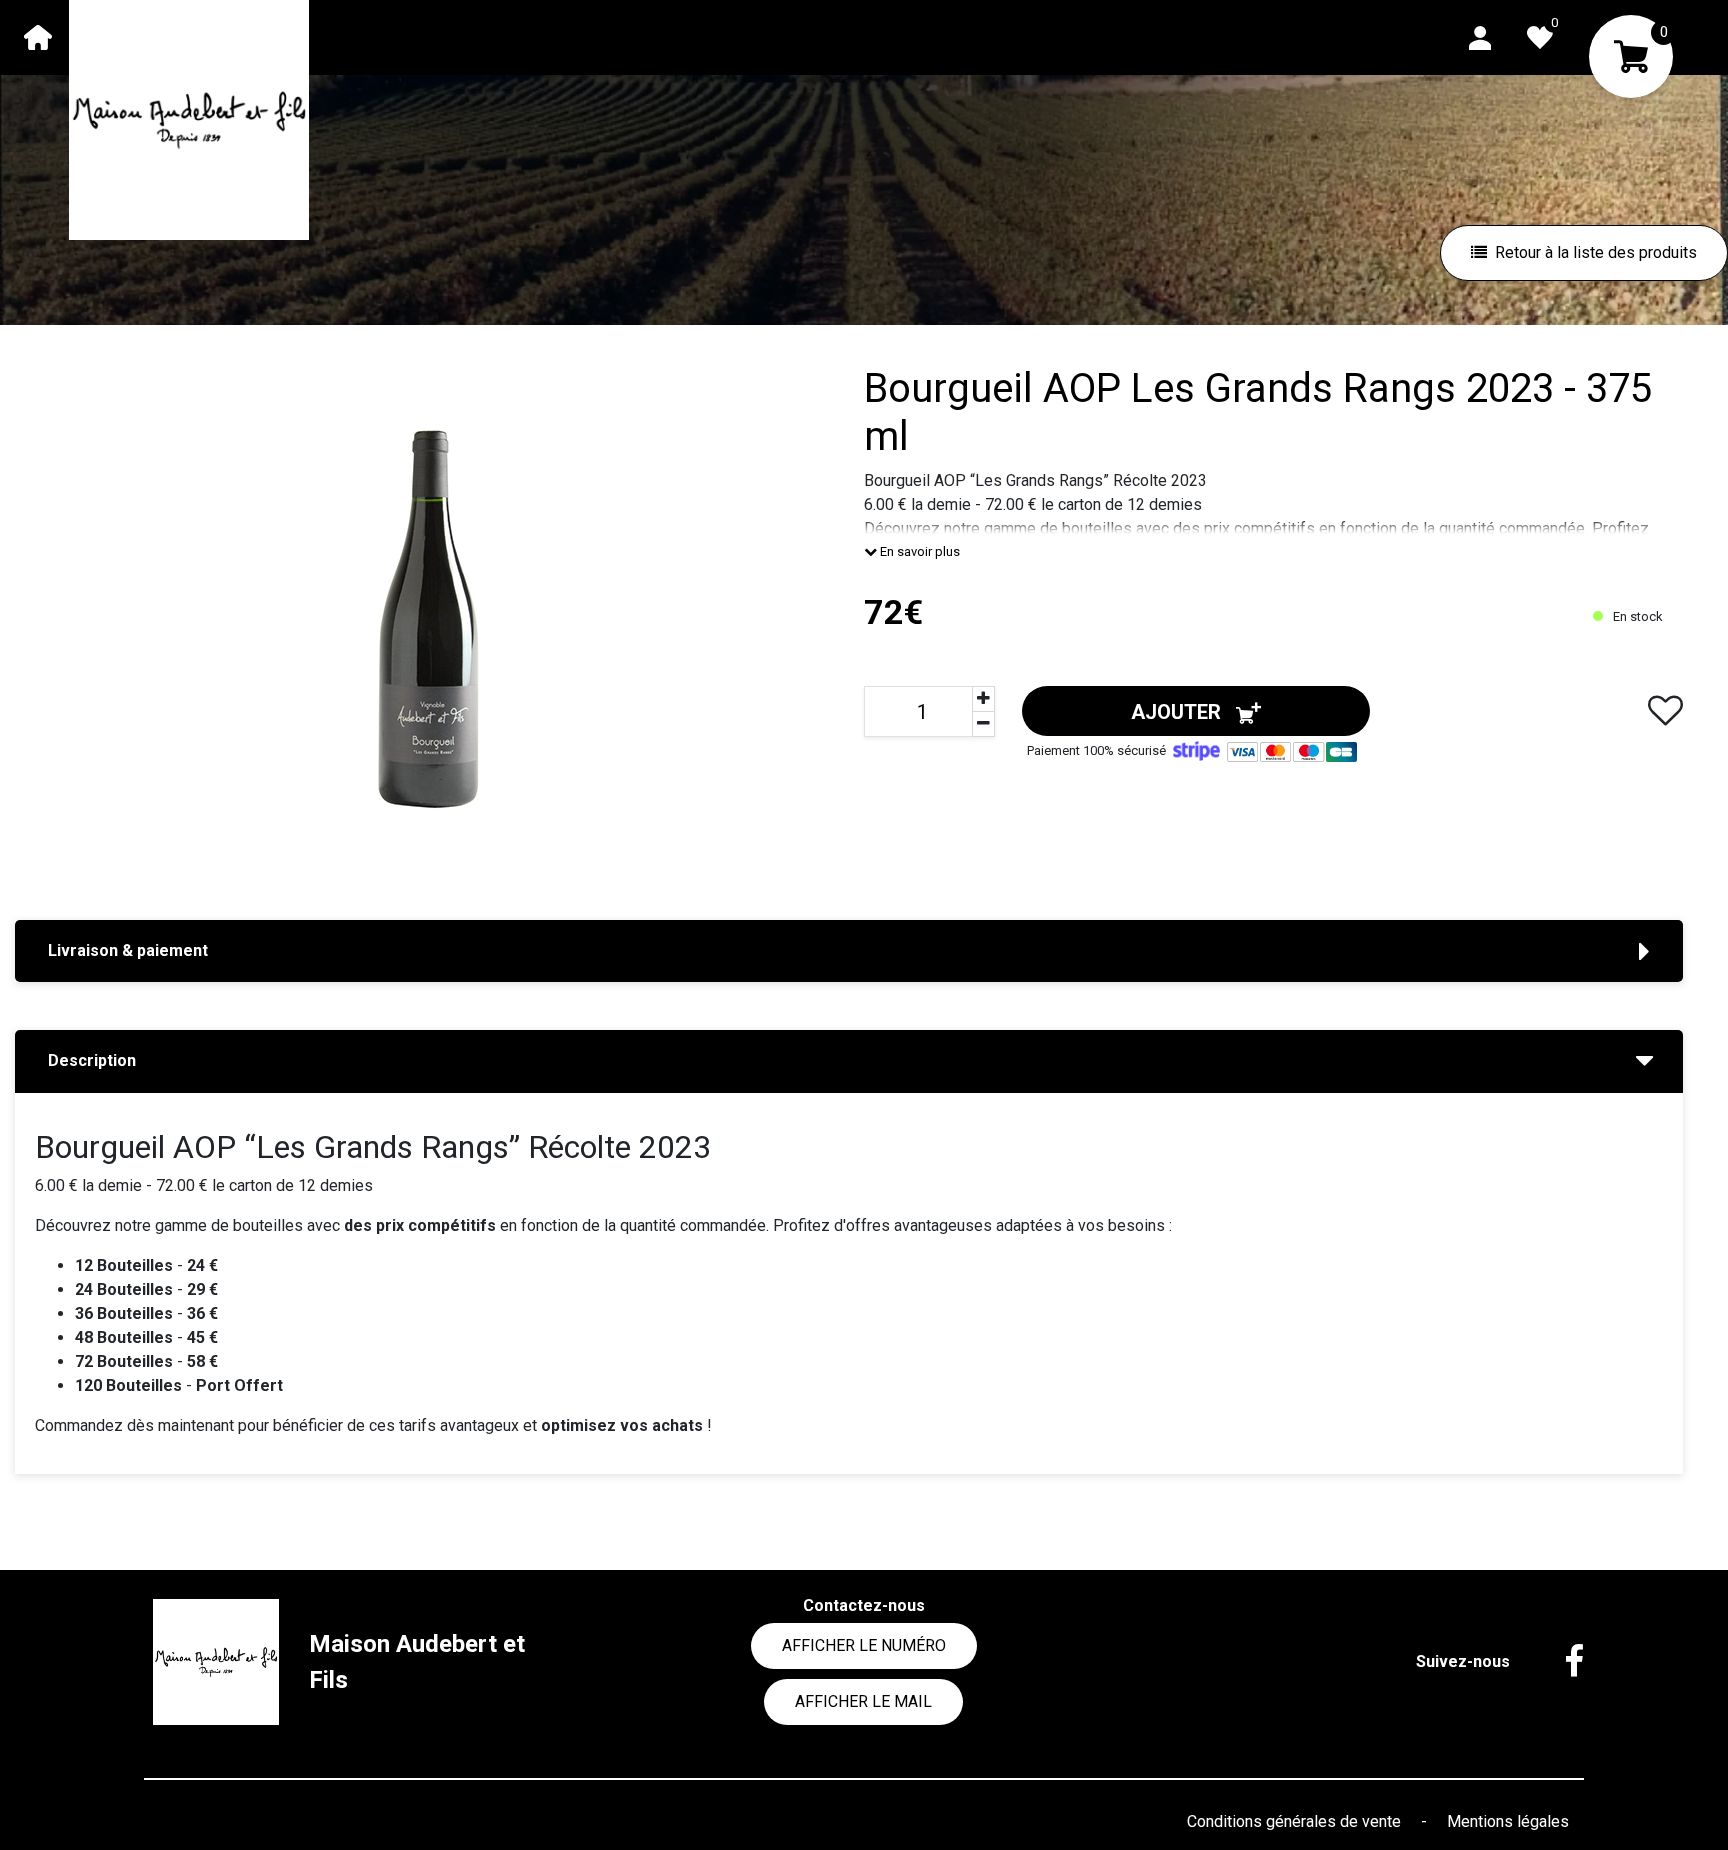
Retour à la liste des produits (1596, 252)
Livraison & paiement (128, 950)
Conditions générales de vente (1296, 1821)
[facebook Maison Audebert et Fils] (1559, 1662)
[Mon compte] (1480, 36)
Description (92, 1060)
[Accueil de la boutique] (38, 37)
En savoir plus (918, 551)
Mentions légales (1508, 1821)
